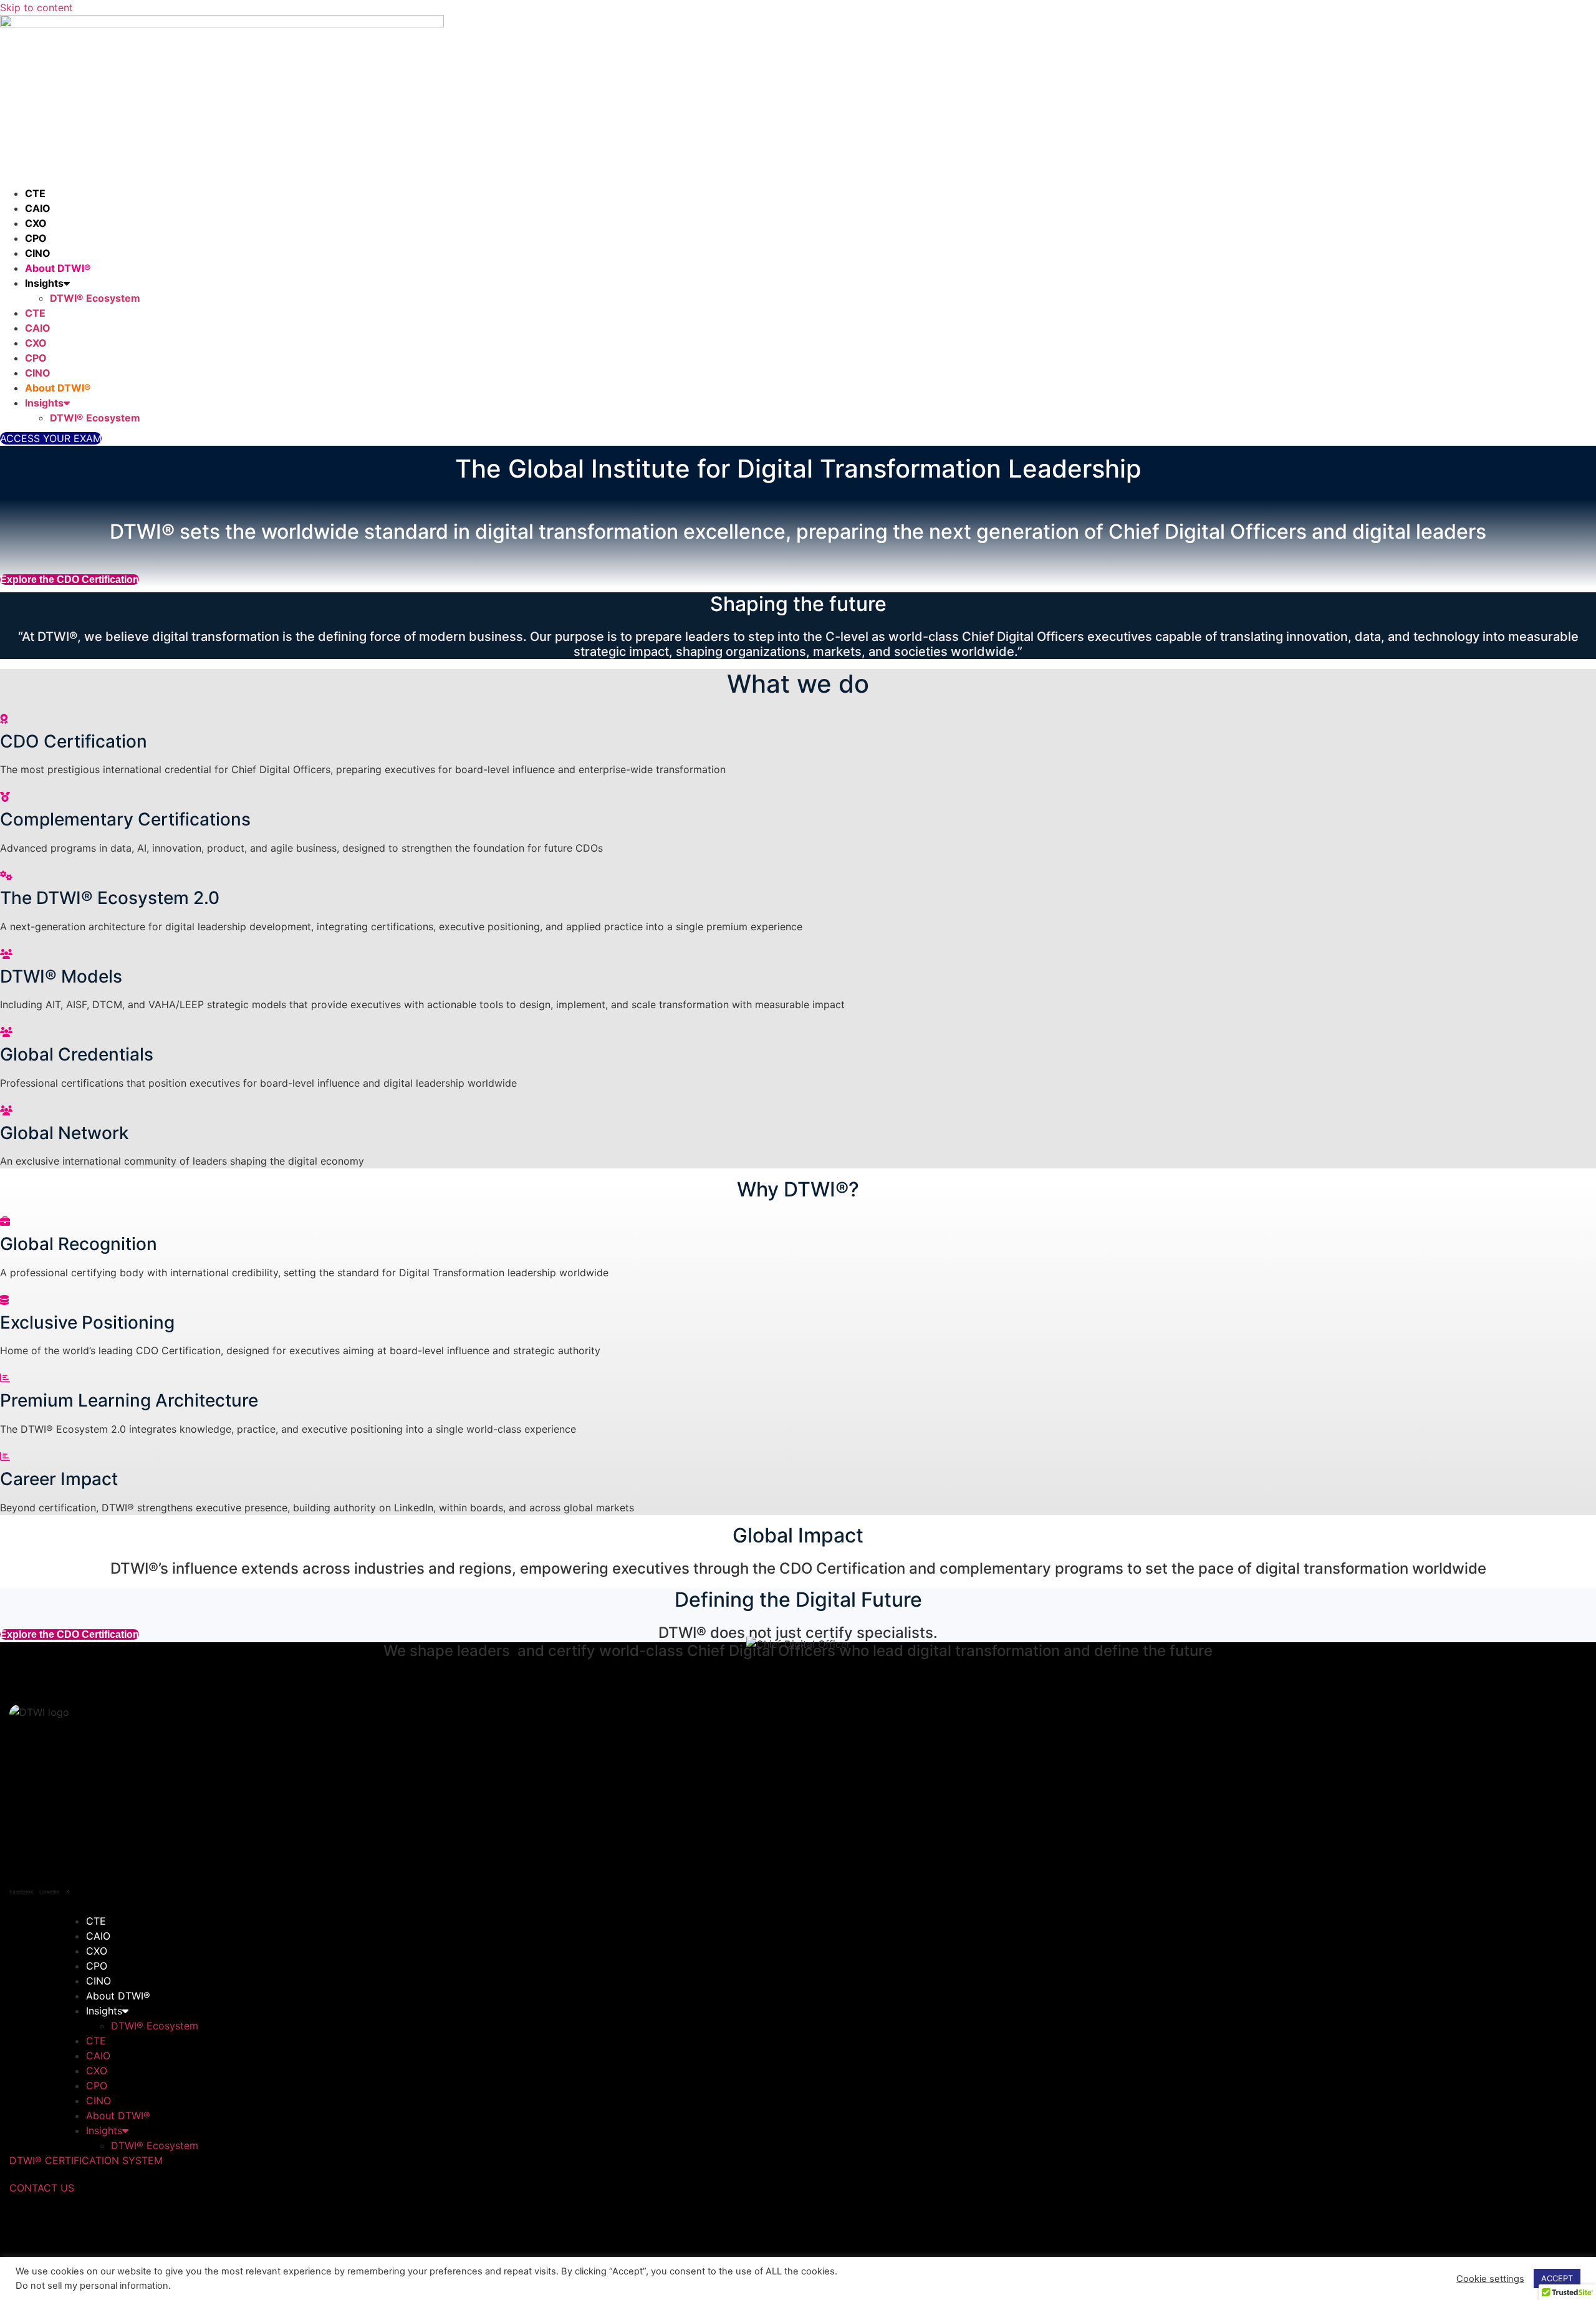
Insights (44, 283)
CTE (35, 193)
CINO (38, 253)
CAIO (38, 208)
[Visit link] (798, 919)
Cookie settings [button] (1490, 2279)
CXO (36, 223)
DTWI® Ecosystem (95, 298)
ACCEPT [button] (1557, 2278)
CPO (36, 238)
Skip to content (36, 7)
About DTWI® (58, 268)
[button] (51, 438)
